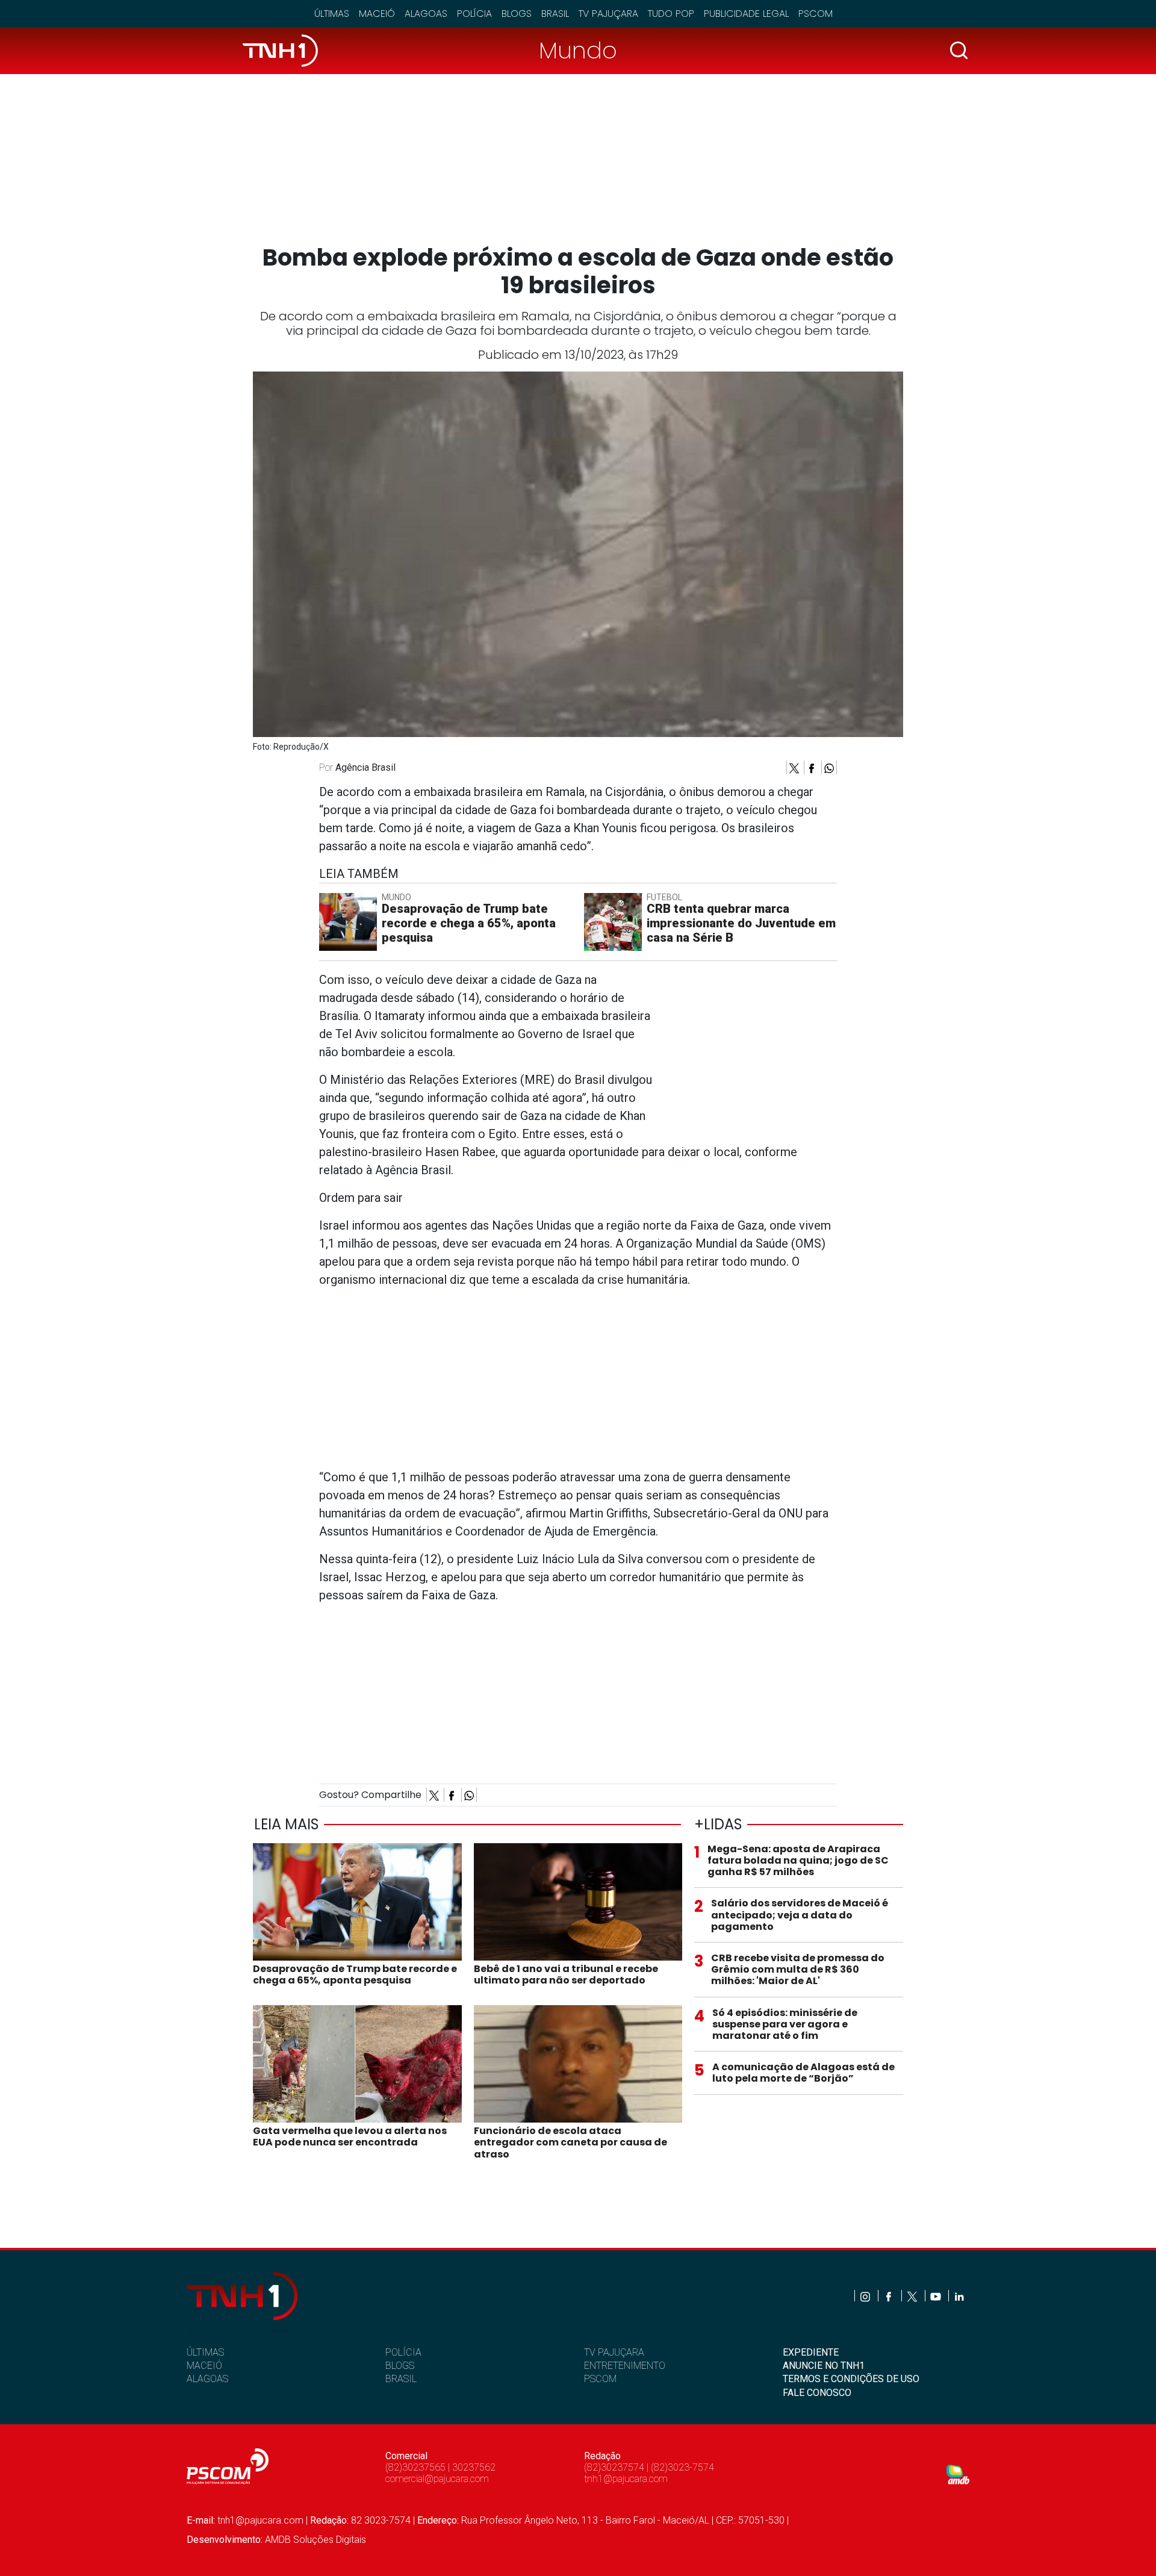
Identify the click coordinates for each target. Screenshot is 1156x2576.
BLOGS (400, 2366)
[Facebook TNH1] (890, 2296)
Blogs (517, 14)
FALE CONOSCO (817, 2393)
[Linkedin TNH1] (959, 2296)
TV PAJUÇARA (614, 2352)
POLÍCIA (403, 2352)
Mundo (578, 50)
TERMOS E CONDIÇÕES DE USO (851, 2379)
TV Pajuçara (608, 14)
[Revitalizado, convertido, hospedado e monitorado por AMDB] (958, 2474)
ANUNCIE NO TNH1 (824, 2366)
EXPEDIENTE (811, 2352)
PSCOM (600, 2379)
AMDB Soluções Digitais (315, 2540)
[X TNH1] (913, 2296)
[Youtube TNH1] (937, 2296)
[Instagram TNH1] (866, 2296)
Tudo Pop (671, 14)
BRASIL (401, 2379)
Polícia (474, 14)
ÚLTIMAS (205, 2352)
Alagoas (426, 14)
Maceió (377, 14)
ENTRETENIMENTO (625, 2366)
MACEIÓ (204, 2366)
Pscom (816, 14)
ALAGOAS (207, 2379)
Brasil (555, 14)
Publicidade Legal (746, 14)
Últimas (332, 14)
